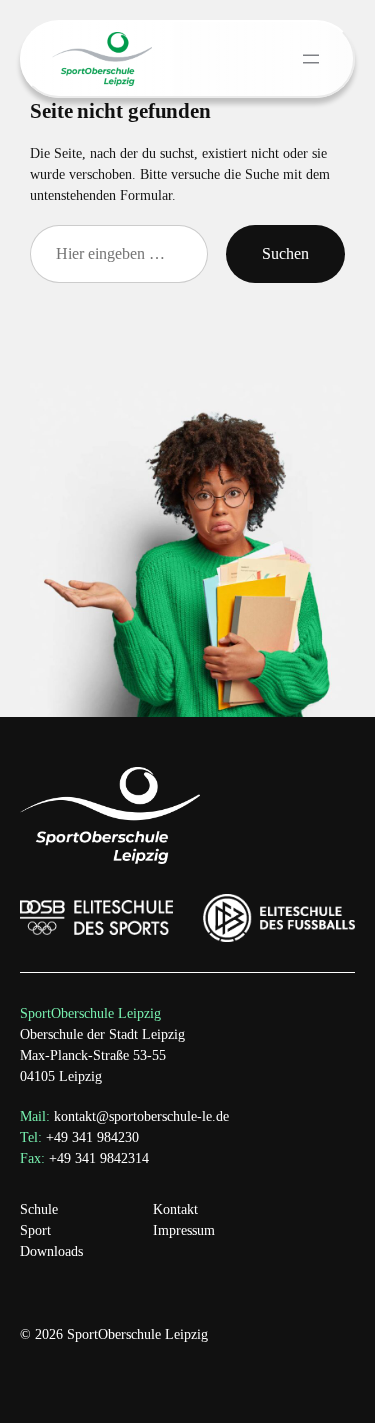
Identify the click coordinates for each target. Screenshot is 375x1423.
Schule (39, 1209)
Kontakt (175, 1209)
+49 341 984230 (79, 1137)
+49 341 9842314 (84, 1158)
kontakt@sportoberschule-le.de (141, 1116)
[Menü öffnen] (311, 59)
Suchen (285, 253)
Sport (35, 1230)
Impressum (184, 1230)
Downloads (51, 1251)
